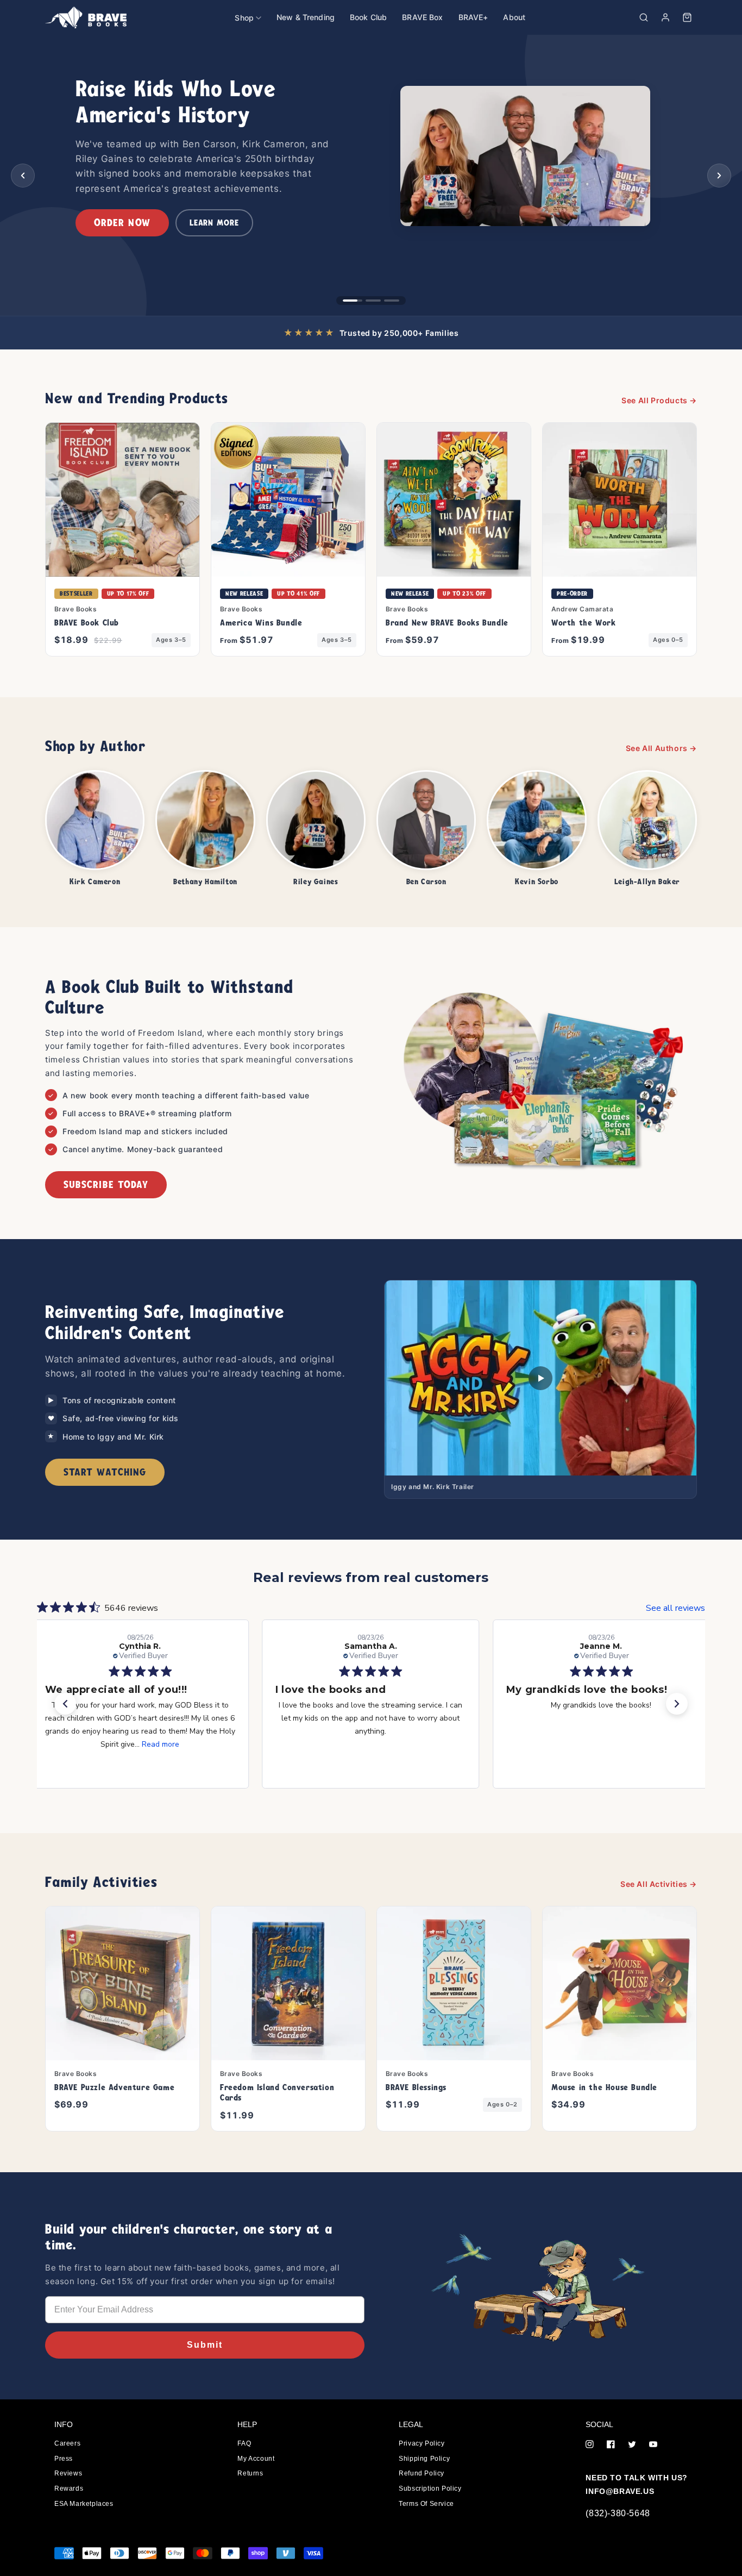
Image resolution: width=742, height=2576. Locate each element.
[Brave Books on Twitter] (632, 2445)
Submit (205, 2345)
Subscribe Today (106, 1184)
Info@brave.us (620, 2491)
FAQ (244, 2443)
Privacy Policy (422, 2443)
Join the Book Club (144, 232)
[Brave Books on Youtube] (653, 2445)
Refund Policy (422, 2473)
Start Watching (105, 1472)
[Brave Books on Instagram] (590, 2445)
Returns (250, 2473)
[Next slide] (719, 176)
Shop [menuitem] (244, 18)
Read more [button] (161, 1744)
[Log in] (665, 17)
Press (64, 2459)
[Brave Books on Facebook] (611, 2445)
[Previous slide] (23, 176)
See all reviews (675, 1608)
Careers (67, 2443)
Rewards (69, 2489)
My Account (256, 2459)
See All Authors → (661, 748)
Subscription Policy (430, 2489)
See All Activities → (659, 1884)
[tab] (350, 301)
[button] (644, 17)
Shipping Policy (424, 2459)
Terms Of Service (426, 2504)
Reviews (68, 2473)
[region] (371, 175)
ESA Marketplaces (84, 2504)
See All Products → (659, 400)
